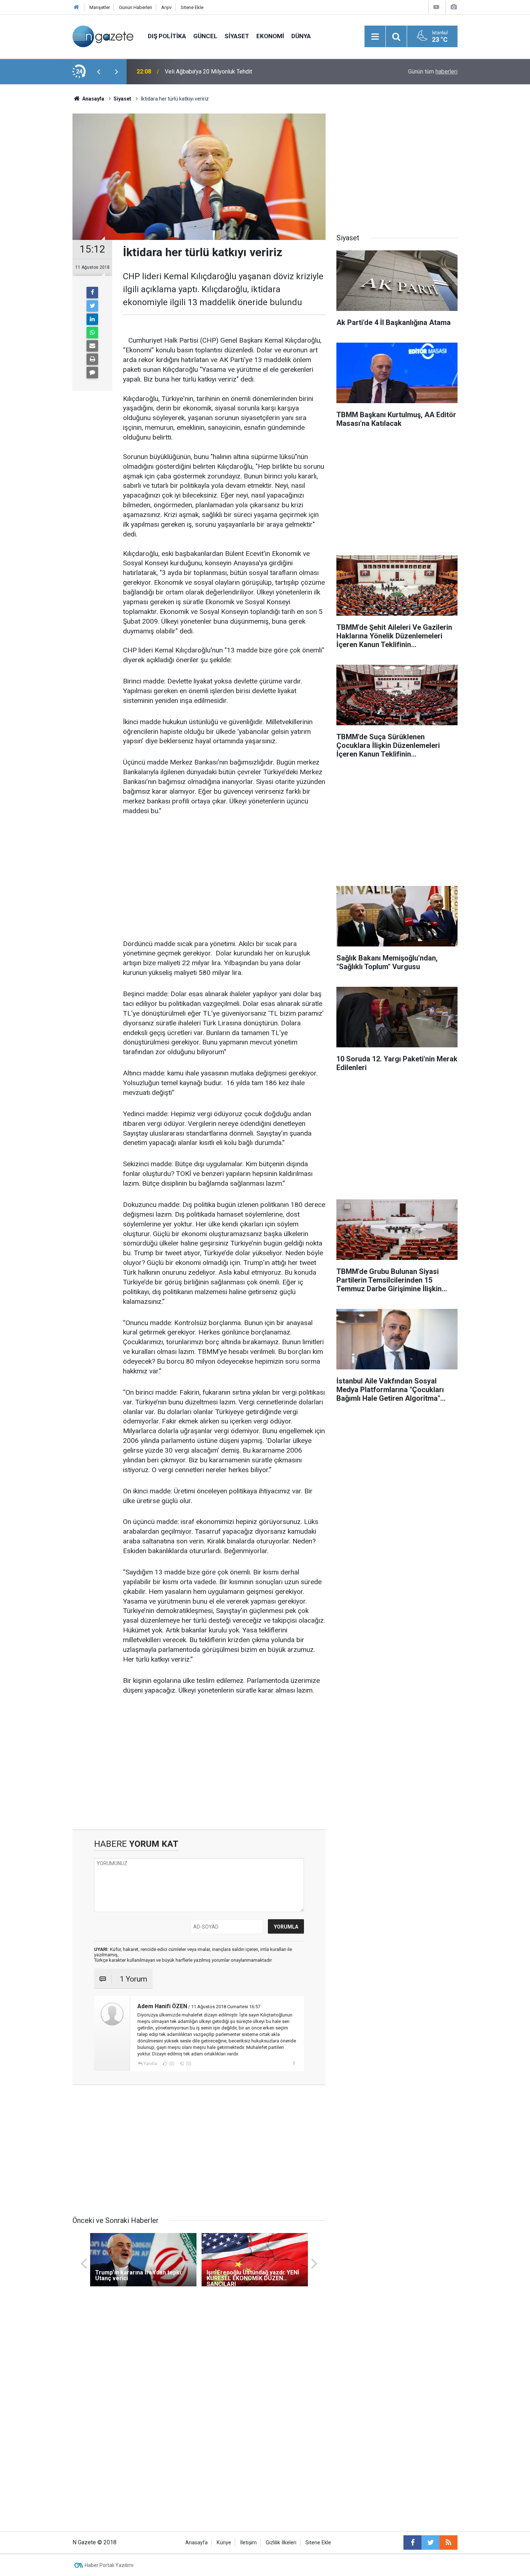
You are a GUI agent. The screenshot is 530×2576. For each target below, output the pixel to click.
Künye (224, 2543)
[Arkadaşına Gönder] (92, 346)
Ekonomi (270, 36)
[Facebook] (92, 293)
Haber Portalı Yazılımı (109, 2565)
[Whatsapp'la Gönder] (92, 333)
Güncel (205, 36)
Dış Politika (167, 36)
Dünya (301, 36)
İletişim (248, 2543)
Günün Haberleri (136, 7)
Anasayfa (196, 2543)
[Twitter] (92, 306)
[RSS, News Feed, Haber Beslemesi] (449, 2542)
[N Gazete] (103, 36)
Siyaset (237, 36)
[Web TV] (436, 7)
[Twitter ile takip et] (430, 2542)
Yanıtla (150, 2064)
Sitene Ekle (192, 7)
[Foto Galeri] (454, 7)
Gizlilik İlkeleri (281, 2543)
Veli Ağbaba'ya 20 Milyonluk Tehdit (208, 72)
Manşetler (100, 7)
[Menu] (375, 37)
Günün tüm (433, 72)
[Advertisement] (38, 211)
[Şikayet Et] (294, 2063)
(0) (171, 2064)
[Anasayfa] (76, 7)
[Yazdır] (92, 359)
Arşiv (166, 7)
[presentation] (98, 72)
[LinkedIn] (92, 319)
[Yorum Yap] (92, 373)
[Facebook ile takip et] (412, 2542)
